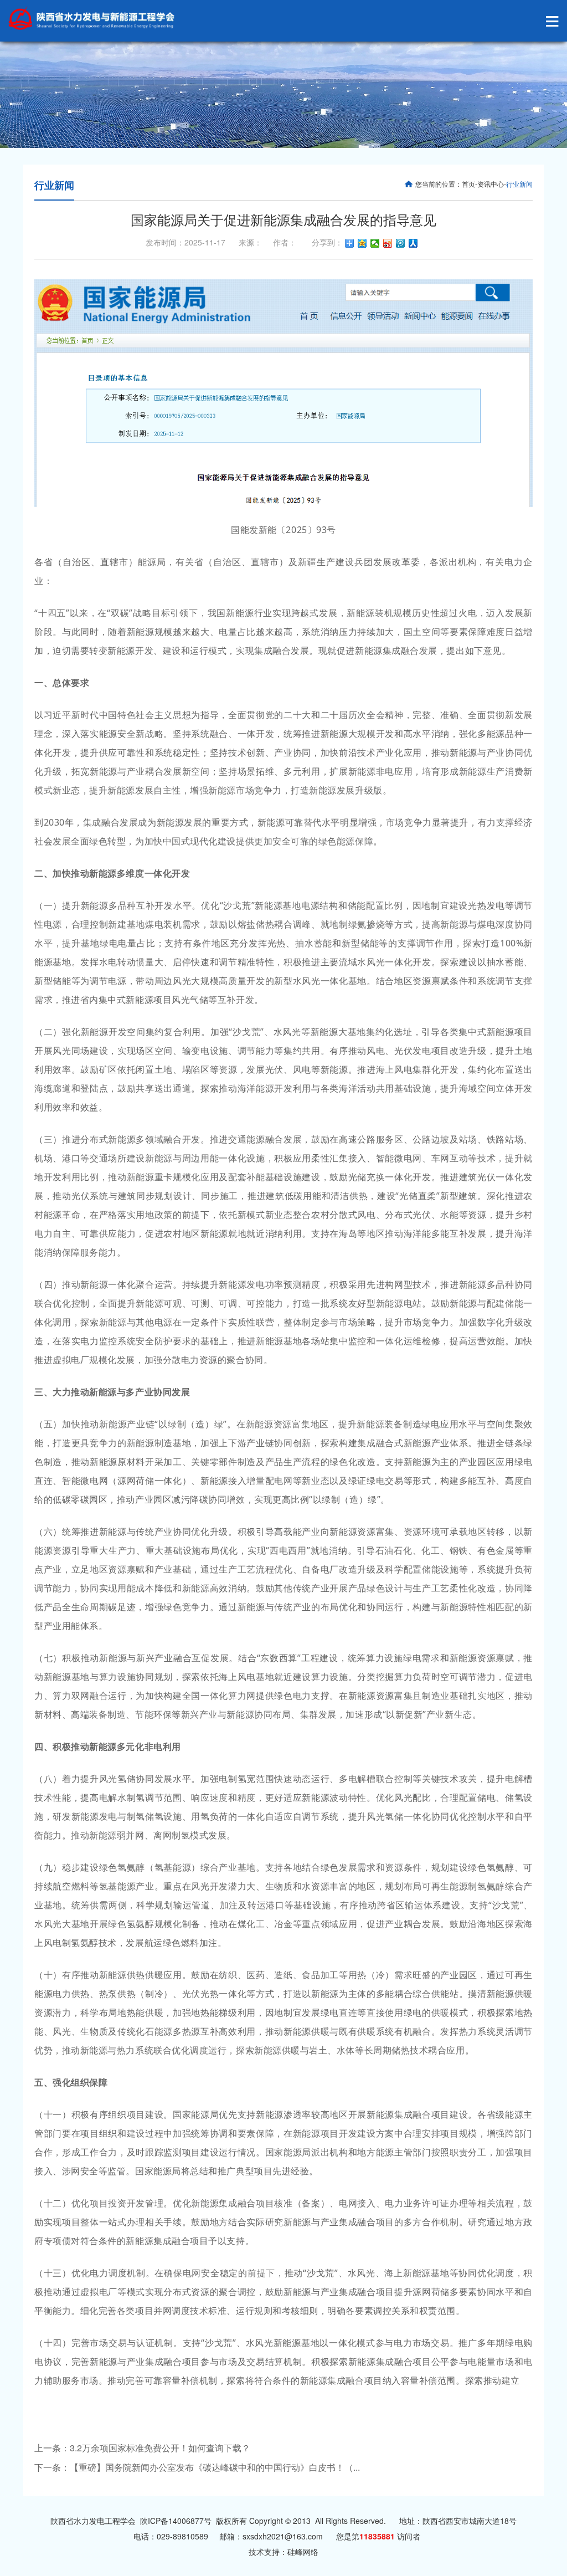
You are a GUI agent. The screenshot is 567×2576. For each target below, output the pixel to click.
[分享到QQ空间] (362, 243)
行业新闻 (54, 185)
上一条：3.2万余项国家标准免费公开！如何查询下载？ (142, 2448)
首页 (468, 184)
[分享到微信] (375, 243)
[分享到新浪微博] (388, 243)
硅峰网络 (303, 2552)
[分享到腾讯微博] (401, 243)
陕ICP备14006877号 (176, 2521)
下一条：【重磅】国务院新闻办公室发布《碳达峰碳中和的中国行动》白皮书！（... (197, 2467)
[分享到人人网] (413, 243)
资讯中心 (491, 184)
